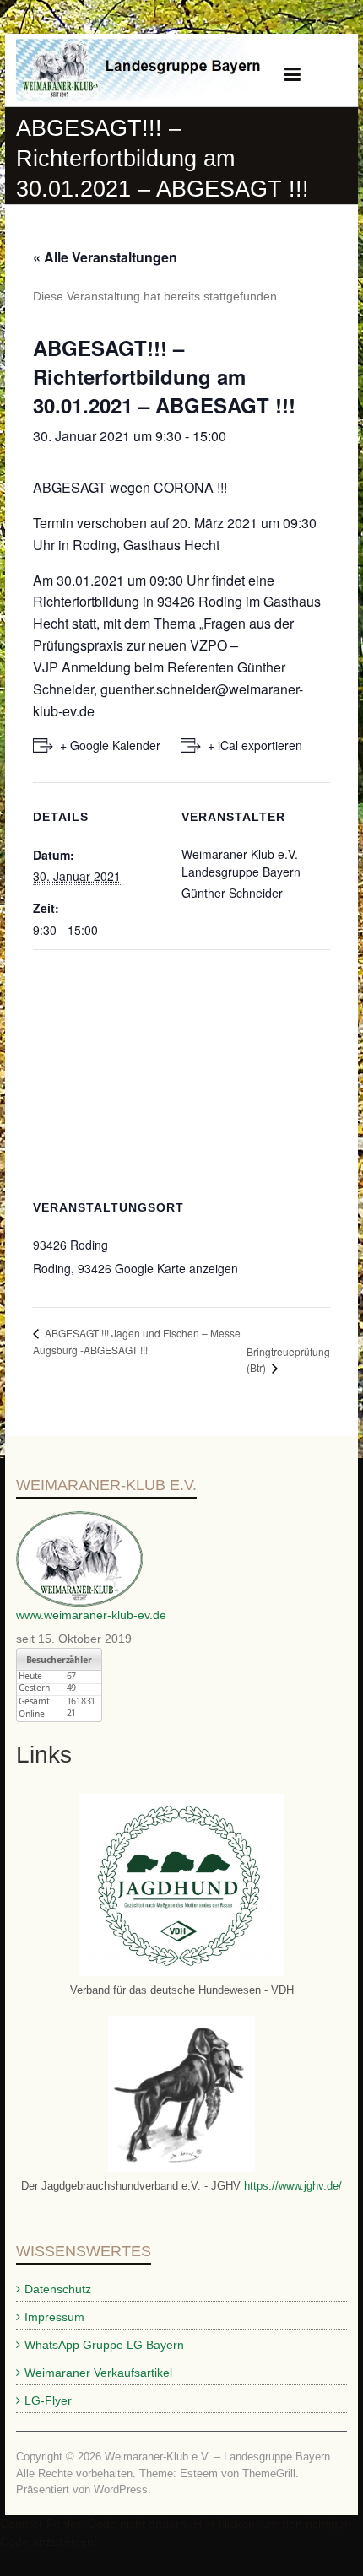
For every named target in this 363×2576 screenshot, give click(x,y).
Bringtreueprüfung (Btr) (288, 1359)
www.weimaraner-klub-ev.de (91, 1615)
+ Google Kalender (110, 745)
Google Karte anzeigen (176, 1268)
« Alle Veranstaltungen (105, 257)
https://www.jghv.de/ (291, 2186)
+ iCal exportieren (255, 745)
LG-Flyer (48, 2400)
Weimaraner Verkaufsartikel (98, 2373)
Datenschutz (58, 2289)
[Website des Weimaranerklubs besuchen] (79, 1520)
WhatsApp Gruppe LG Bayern (104, 2345)
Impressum (54, 2317)
